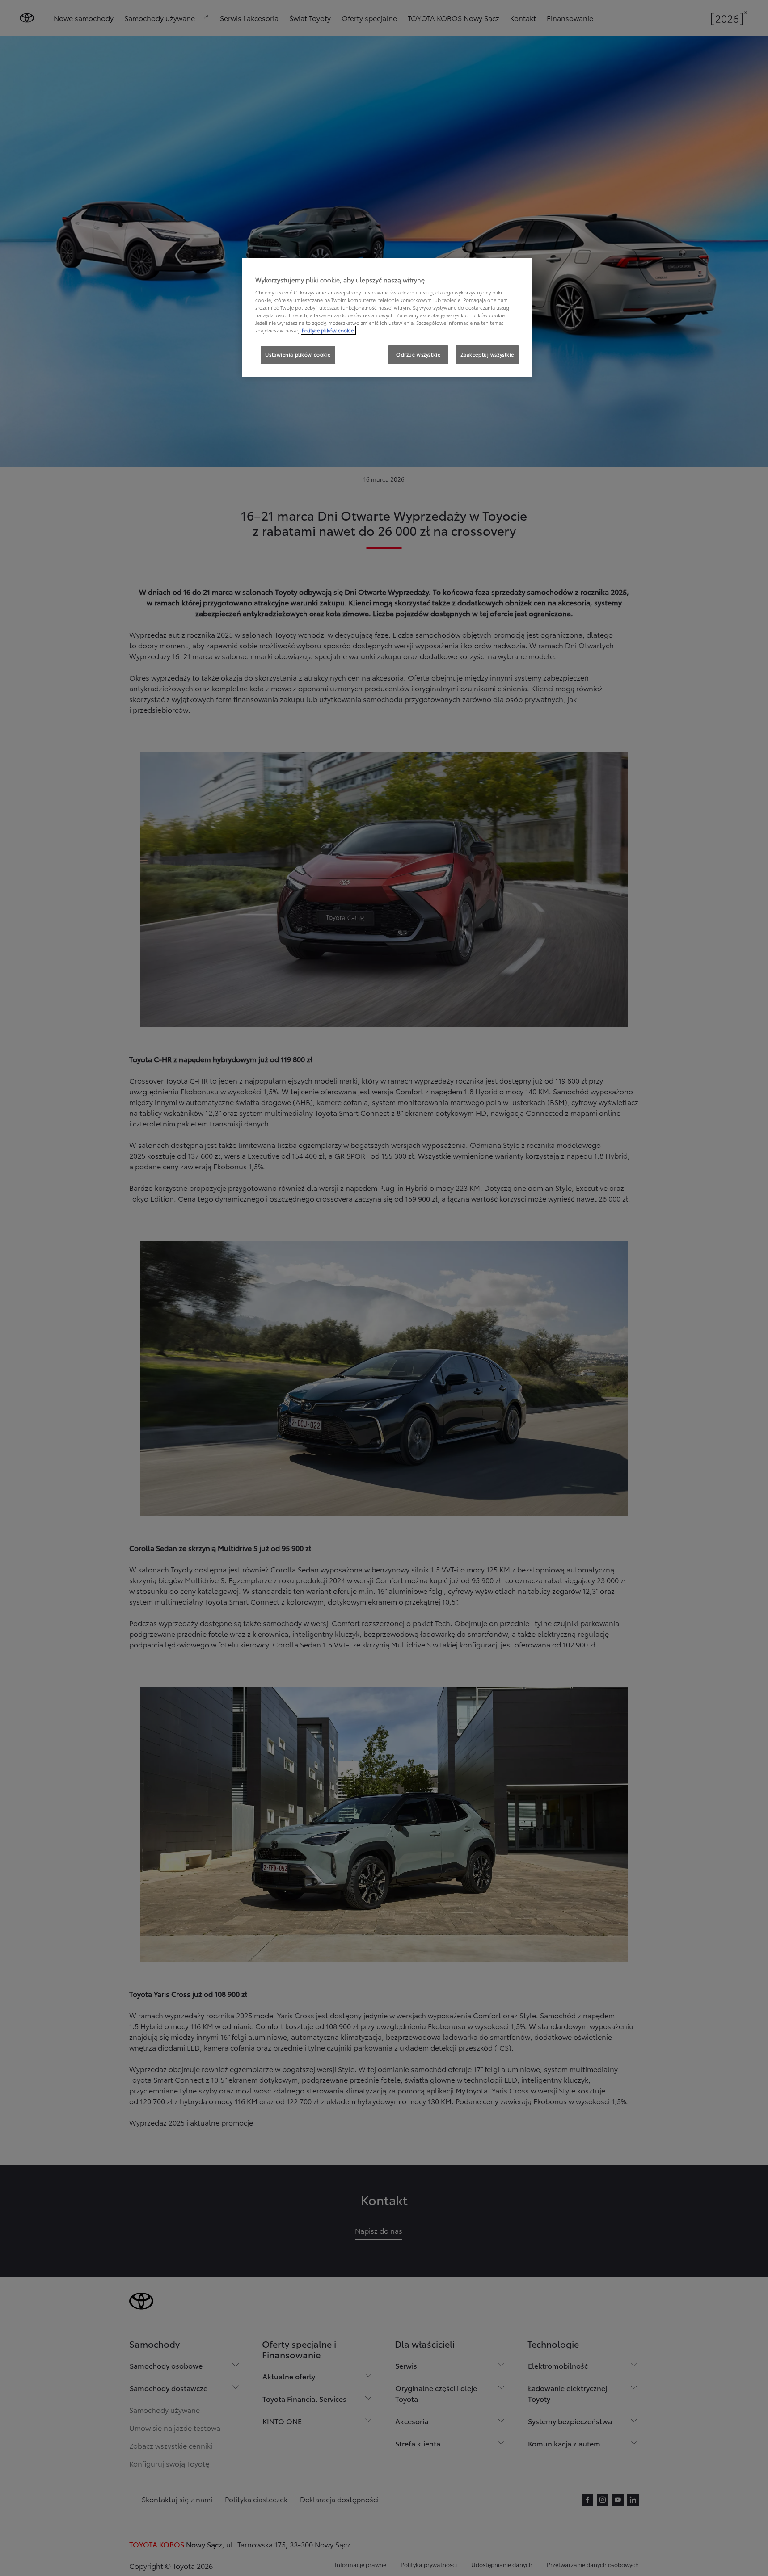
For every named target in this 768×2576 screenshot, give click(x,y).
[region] (387, 318)
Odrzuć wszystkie (418, 354)
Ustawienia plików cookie (298, 354)
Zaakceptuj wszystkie (487, 354)
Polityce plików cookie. (328, 330)
